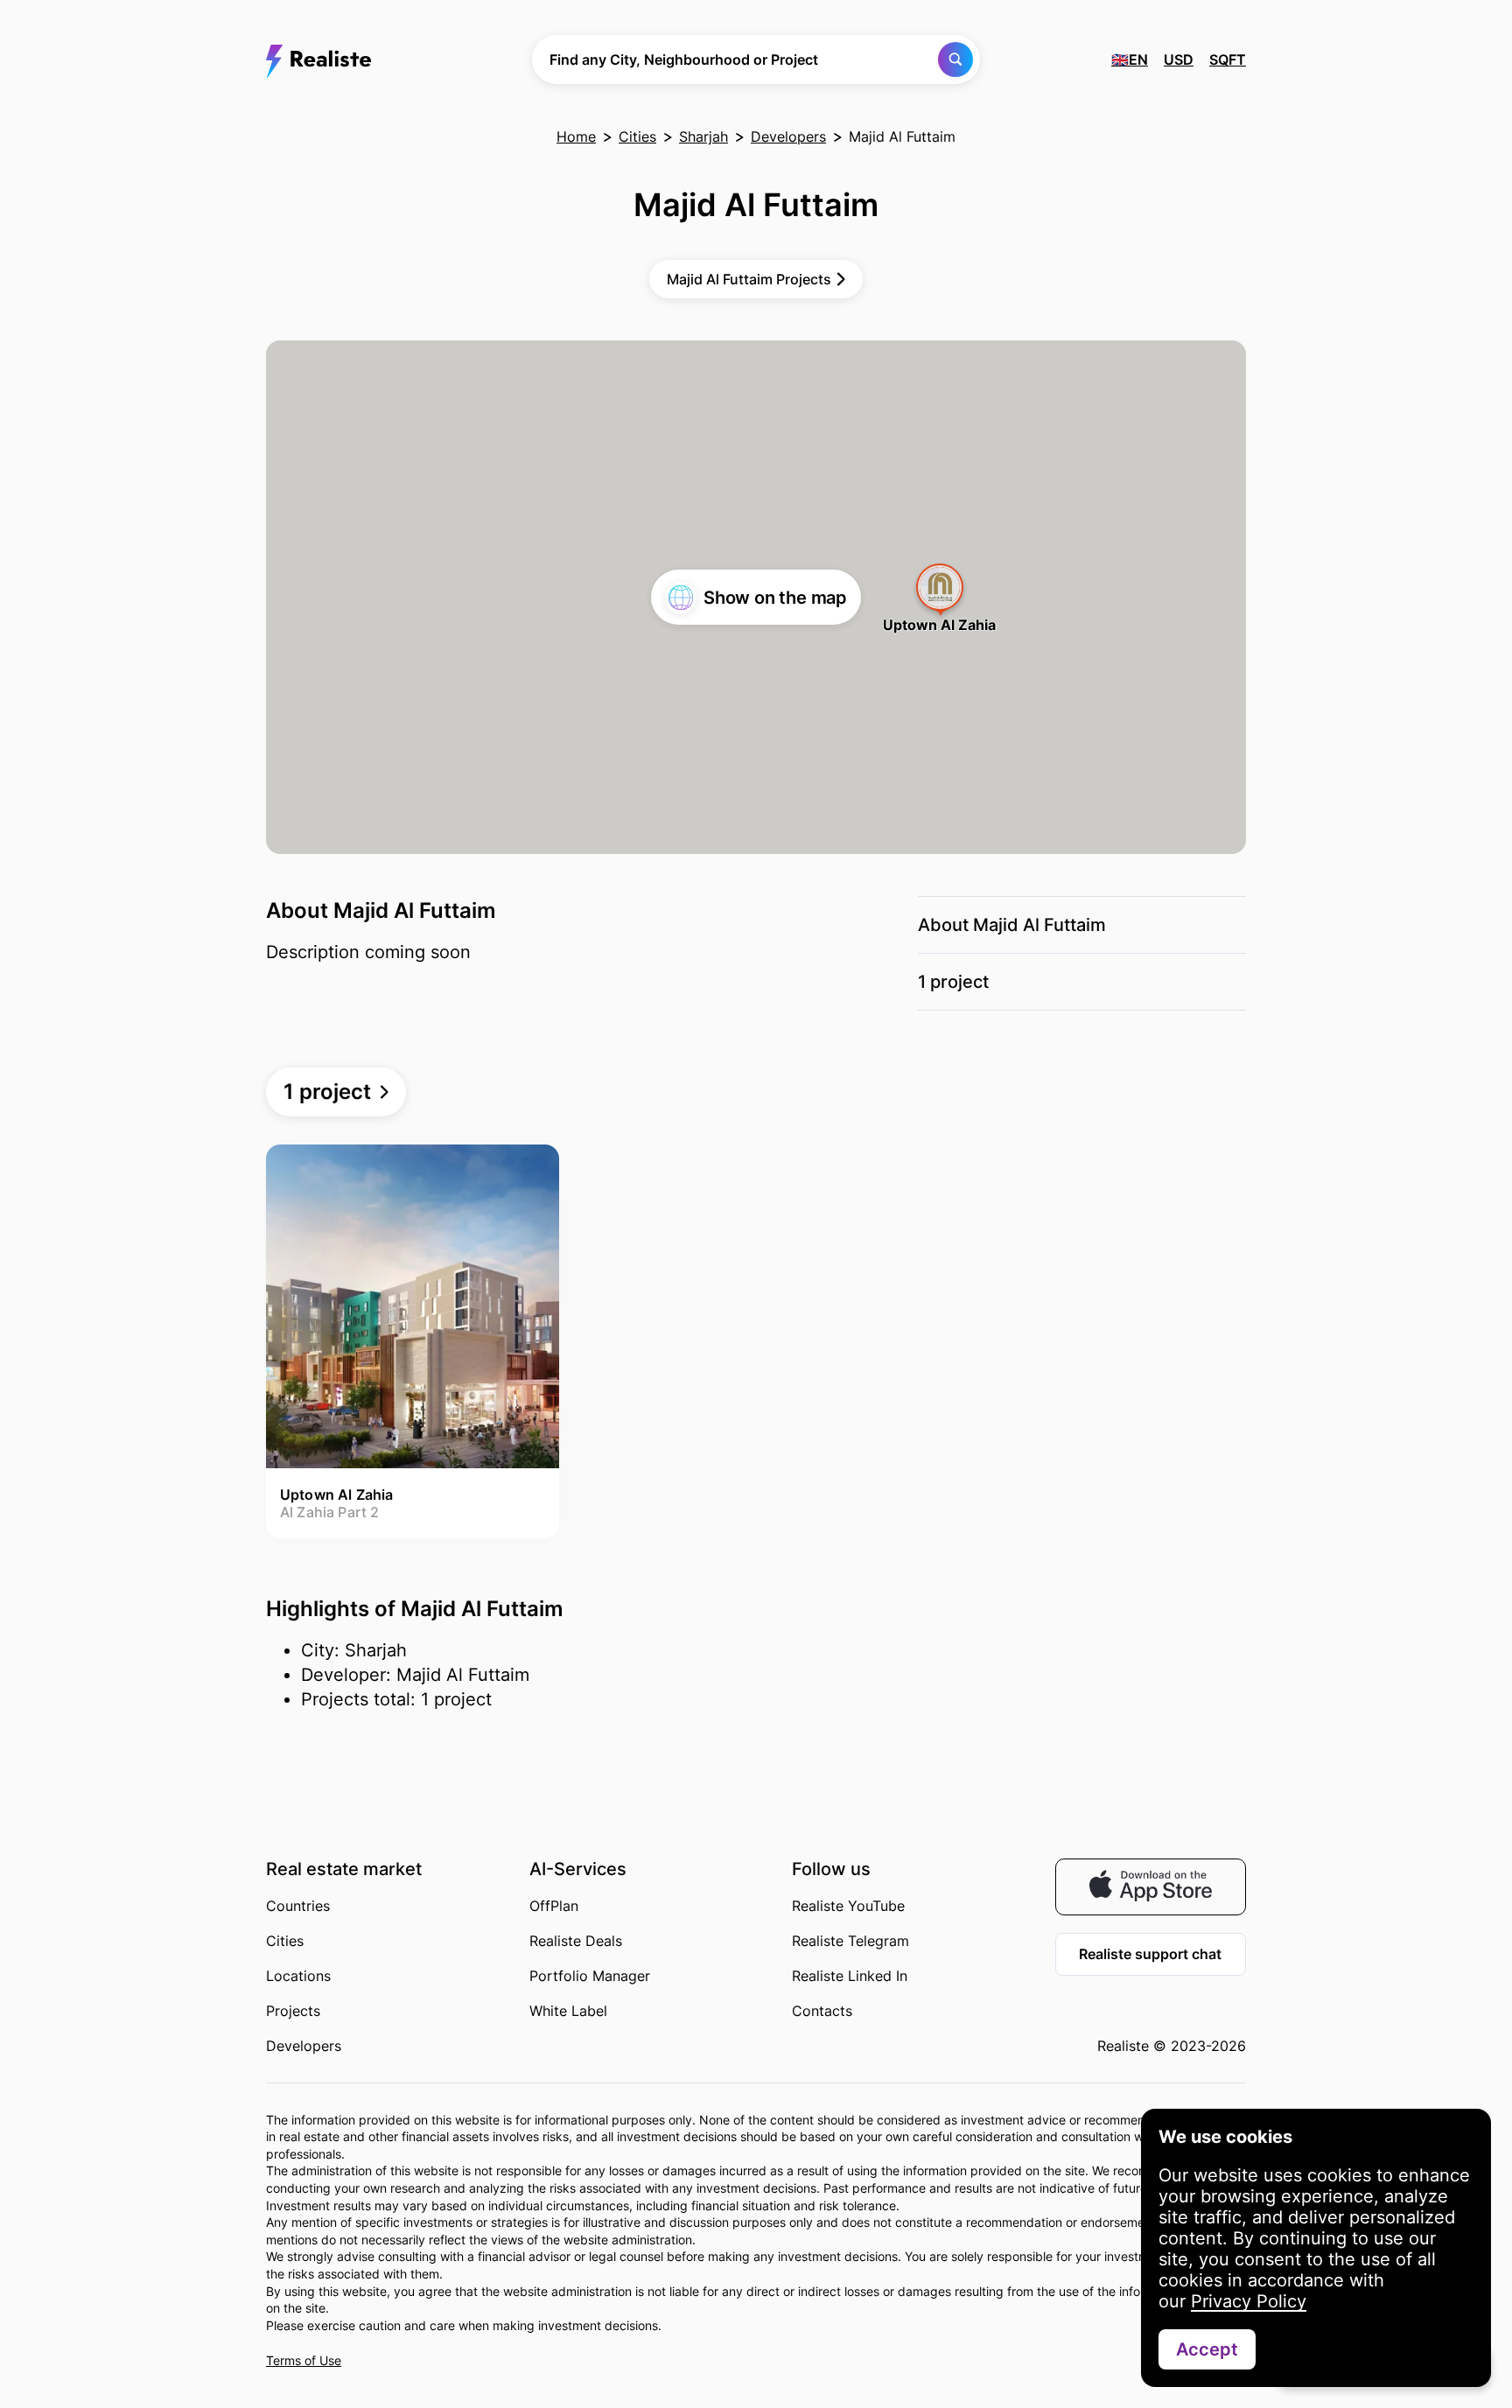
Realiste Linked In (850, 1976)
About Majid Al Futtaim (1012, 925)
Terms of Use (304, 2360)
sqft (1228, 59)
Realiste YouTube (848, 1906)
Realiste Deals (576, 1941)
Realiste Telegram (850, 1941)
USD (1179, 59)
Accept (1207, 2349)
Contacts (822, 2011)
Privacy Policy (1249, 2301)
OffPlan (554, 1906)
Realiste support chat (1150, 1954)
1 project (953, 982)
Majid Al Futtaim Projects (749, 279)
